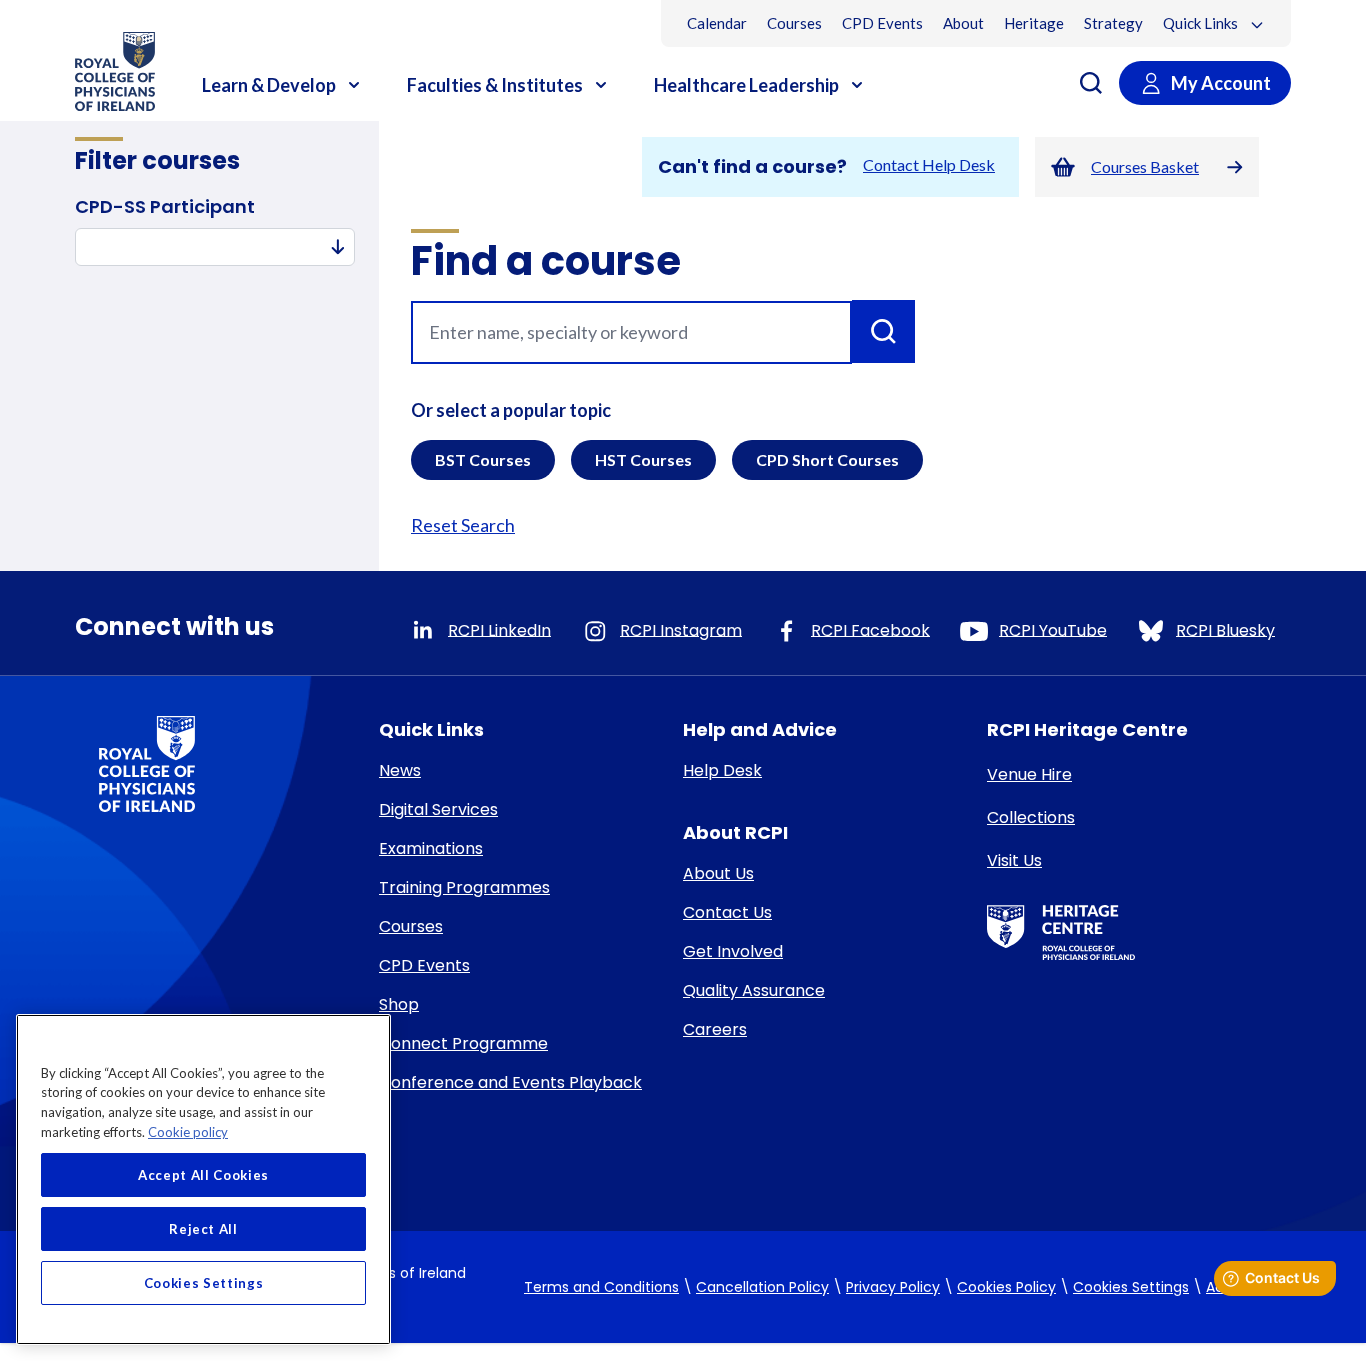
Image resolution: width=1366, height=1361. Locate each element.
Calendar (717, 23)
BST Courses (483, 459)
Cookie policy (188, 1132)
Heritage (1034, 23)
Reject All (203, 1229)
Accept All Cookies (203, 1175)
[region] (203, 1179)
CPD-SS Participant (165, 206)
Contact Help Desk (929, 164)
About (963, 23)
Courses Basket (1145, 166)
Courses (794, 23)
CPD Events (882, 23)
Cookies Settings (1131, 1287)
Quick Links (1202, 23)
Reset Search (463, 525)
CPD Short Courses (827, 459)
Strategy (1113, 23)
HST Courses (643, 459)
